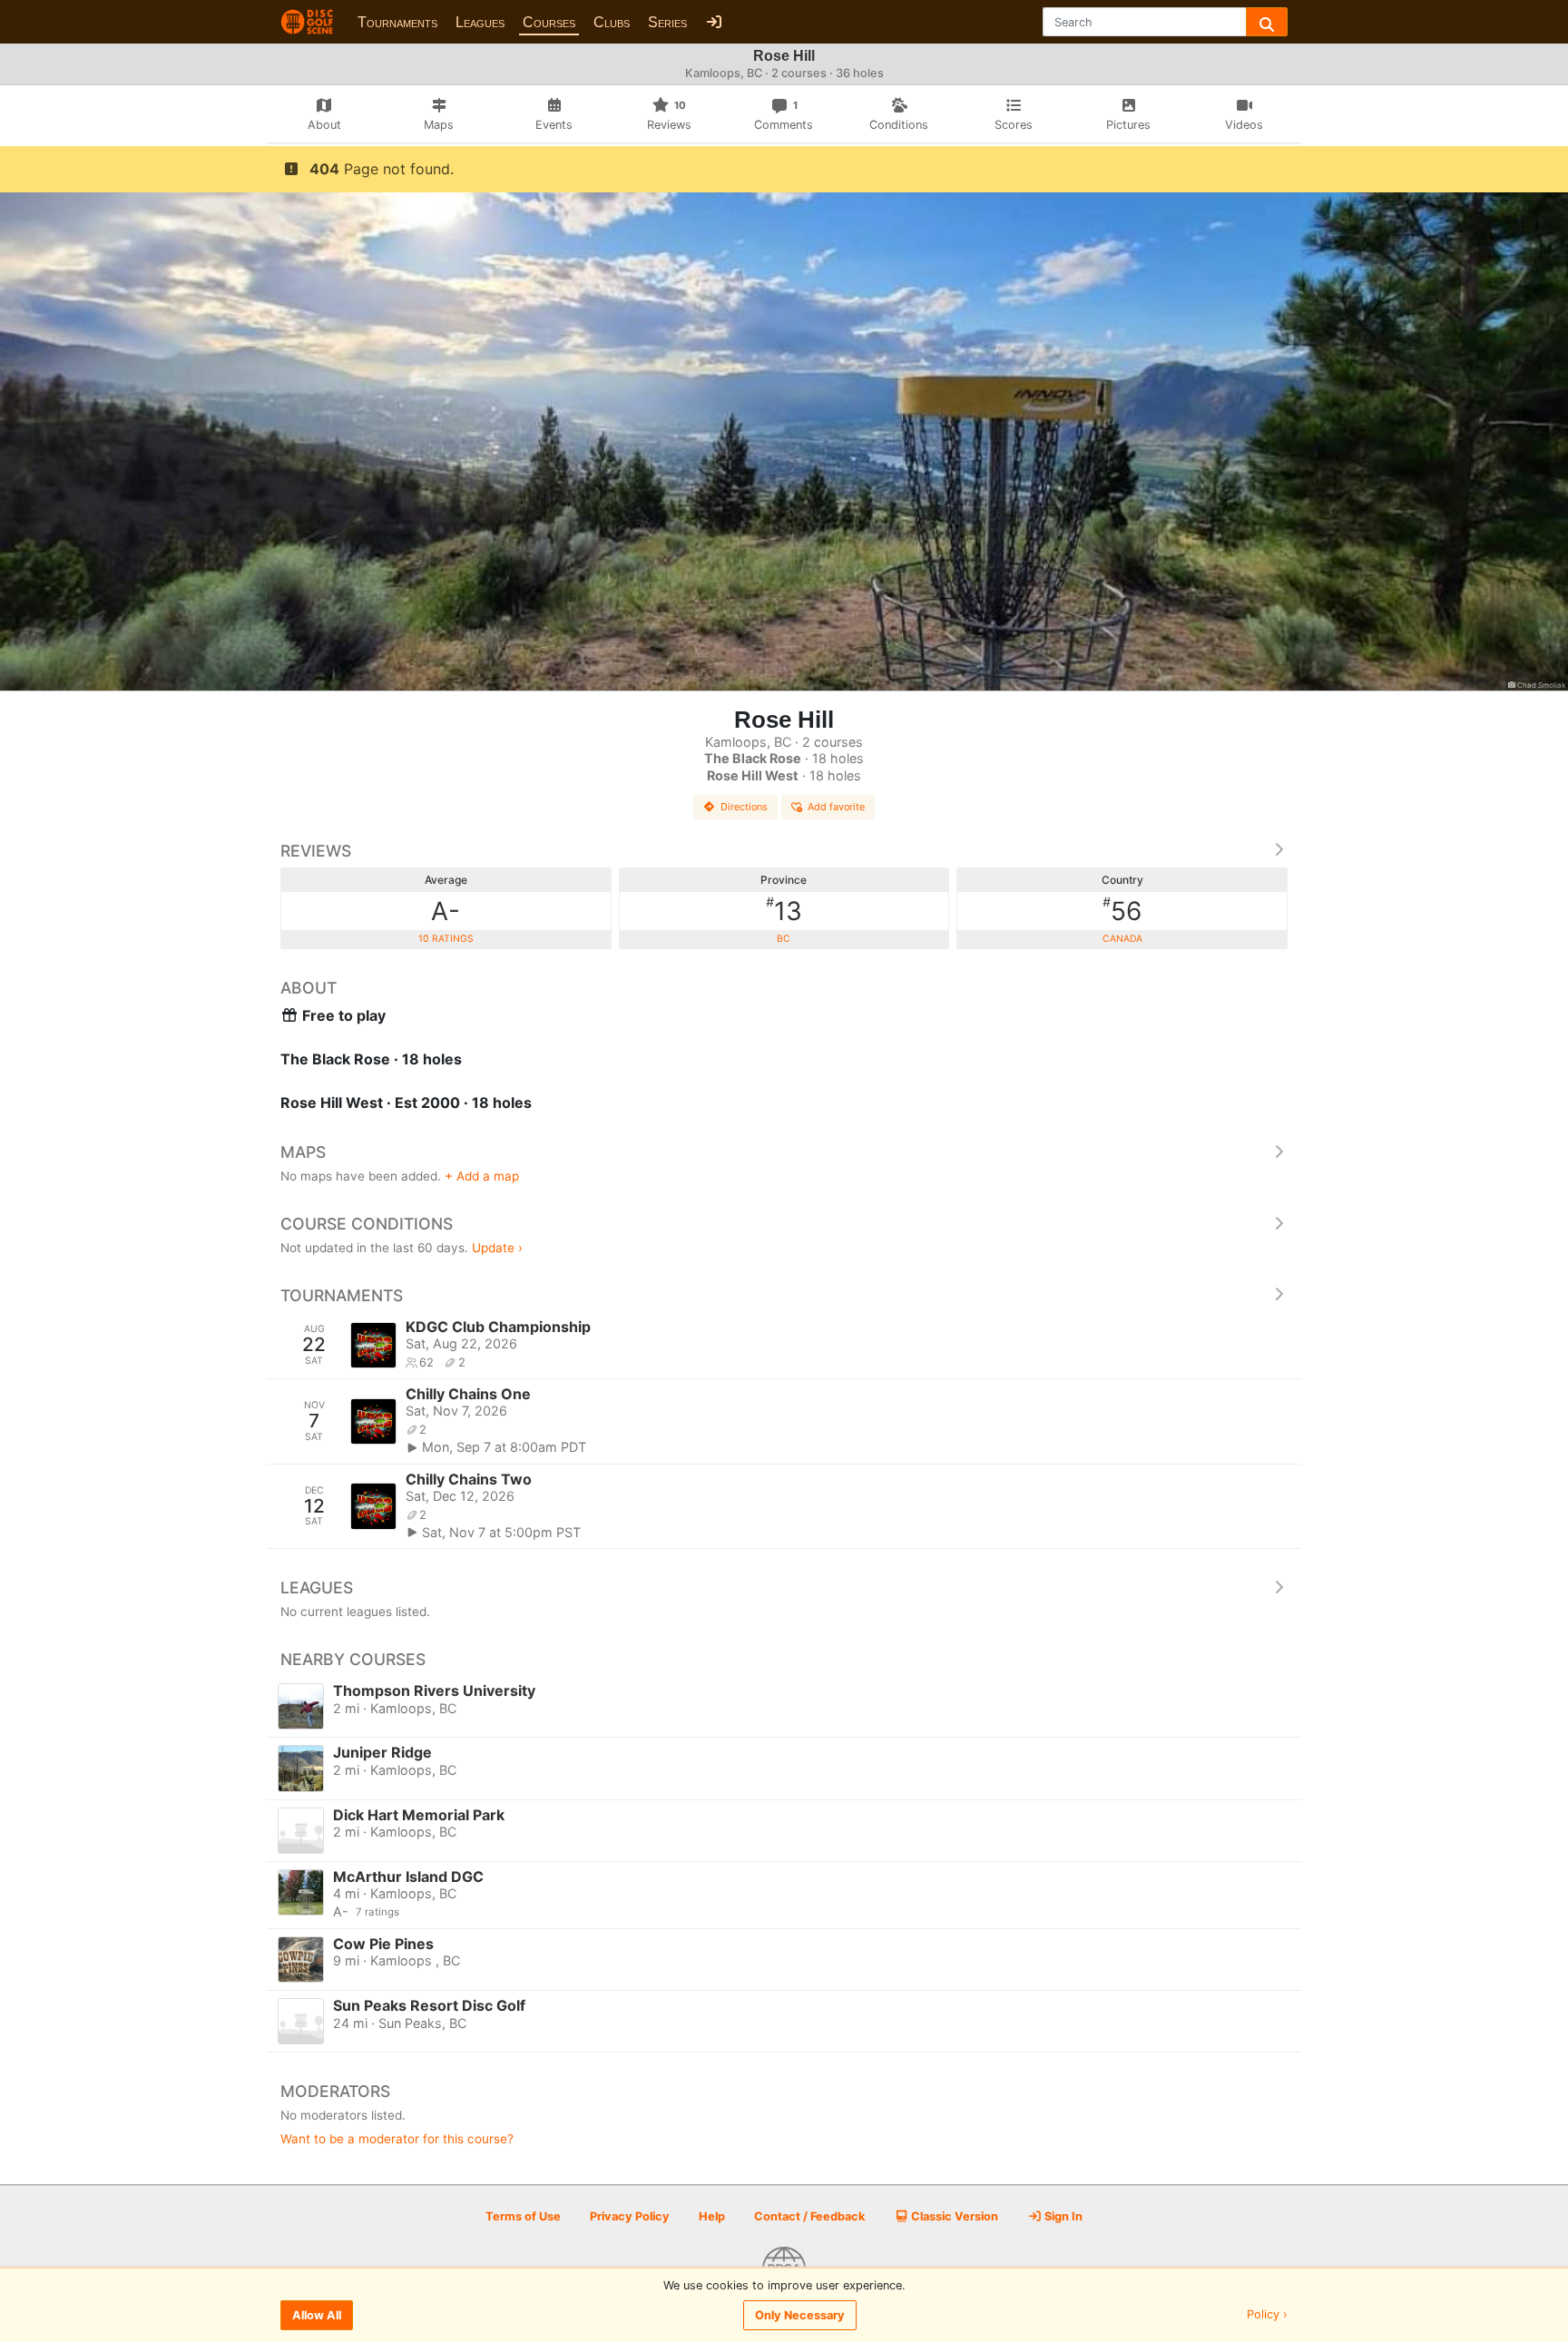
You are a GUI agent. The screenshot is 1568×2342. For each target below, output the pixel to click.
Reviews (316, 851)
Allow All (317, 2315)
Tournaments (397, 22)
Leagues (480, 22)
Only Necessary (800, 2315)
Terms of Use (523, 2216)
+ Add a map (482, 1176)
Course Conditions (367, 1224)
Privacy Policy (630, 2216)
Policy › (1267, 2315)
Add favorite (836, 807)
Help (712, 2216)
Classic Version (953, 2216)
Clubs (612, 22)
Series (667, 22)
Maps (303, 1152)
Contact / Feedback (809, 2216)
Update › (497, 1248)
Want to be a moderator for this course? (397, 2139)
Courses (549, 22)
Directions (744, 807)
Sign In (1062, 2216)
